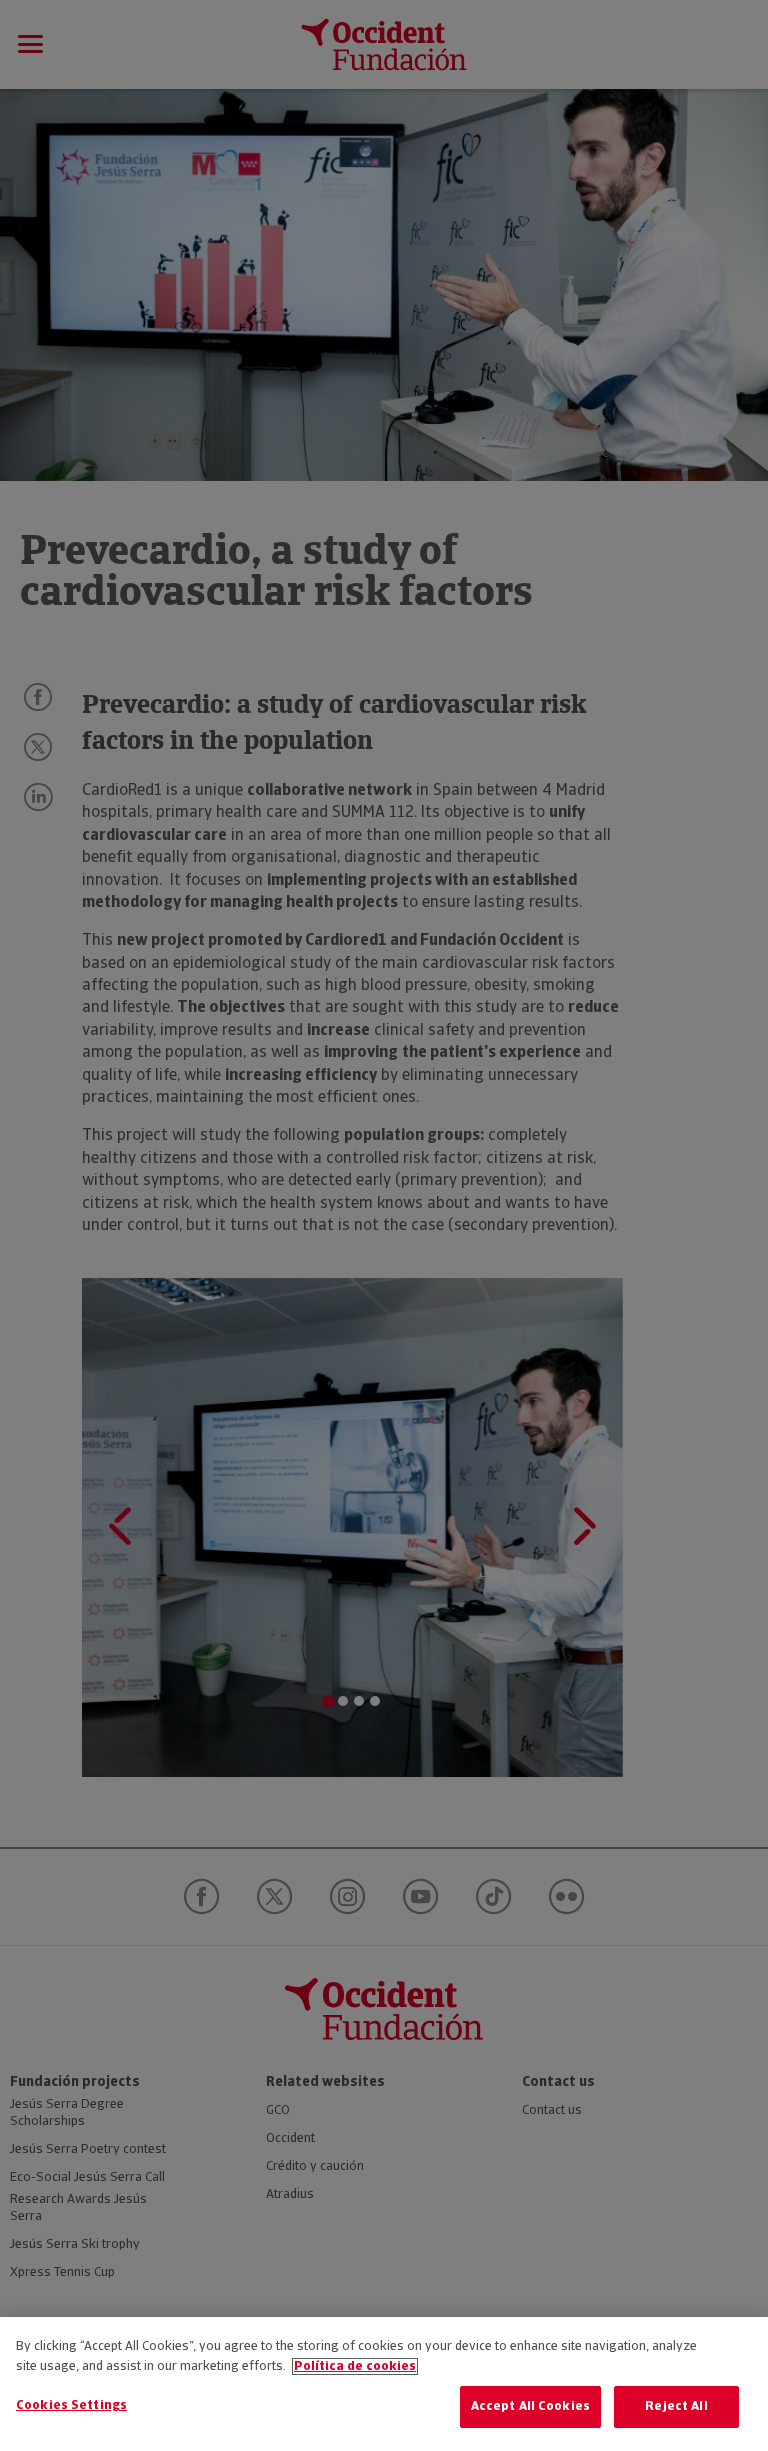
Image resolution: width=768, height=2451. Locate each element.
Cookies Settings (71, 2405)
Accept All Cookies (530, 2406)
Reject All (676, 2406)
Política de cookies (355, 2366)
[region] (384, 2384)
